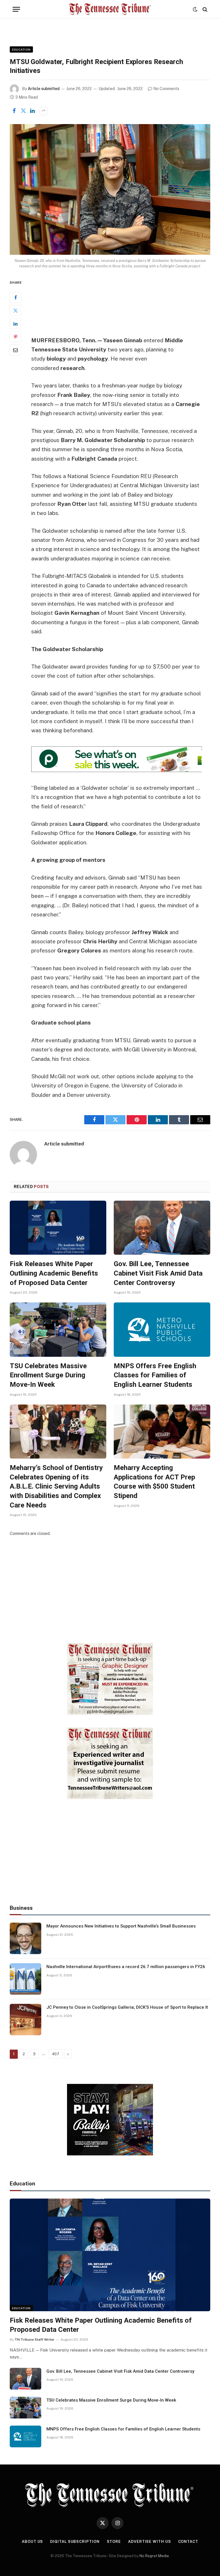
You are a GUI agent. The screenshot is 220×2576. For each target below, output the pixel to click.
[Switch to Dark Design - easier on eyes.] (195, 9)
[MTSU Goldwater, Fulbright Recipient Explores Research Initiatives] (110, 189)
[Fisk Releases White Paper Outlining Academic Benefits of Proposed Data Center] (58, 1228)
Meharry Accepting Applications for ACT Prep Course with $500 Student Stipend (154, 1482)
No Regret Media (154, 2556)
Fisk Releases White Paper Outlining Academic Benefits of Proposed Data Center (54, 1273)
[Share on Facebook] (14, 111)
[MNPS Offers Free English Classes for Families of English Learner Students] (162, 1330)
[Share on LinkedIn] (32, 111)
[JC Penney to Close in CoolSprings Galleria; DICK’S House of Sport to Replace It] (25, 2020)
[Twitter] (15, 311)
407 (56, 2054)
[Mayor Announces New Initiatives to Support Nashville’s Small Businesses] (25, 1938)
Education (21, 49)
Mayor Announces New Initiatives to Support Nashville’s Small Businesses (121, 1926)
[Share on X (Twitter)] (23, 111)
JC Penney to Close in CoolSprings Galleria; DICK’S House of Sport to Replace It (127, 2007)
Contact (188, 2542)
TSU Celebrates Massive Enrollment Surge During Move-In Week (48, 1375)
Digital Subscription (75, 2542)
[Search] (204, 9)
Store (114, 2542)
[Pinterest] (15, 337)
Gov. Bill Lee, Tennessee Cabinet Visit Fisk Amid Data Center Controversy (158, 1273)
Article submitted (44, 89)
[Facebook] (15, 297)
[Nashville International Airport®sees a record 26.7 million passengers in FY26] (25, 1979)
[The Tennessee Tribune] (110, 9)
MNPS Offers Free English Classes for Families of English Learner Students (155, 1375)
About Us (32, 2542)
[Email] (15, 350)
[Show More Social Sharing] (44, 111)
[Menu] (16, 9)
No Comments (166, 89)
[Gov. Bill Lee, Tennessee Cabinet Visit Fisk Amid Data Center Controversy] (162, 1228)
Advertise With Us (149, 2542)
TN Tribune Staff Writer (35, 2340)
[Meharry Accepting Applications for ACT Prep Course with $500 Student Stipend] (162, 1432)
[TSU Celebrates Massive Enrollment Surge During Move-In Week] (58, 1330)
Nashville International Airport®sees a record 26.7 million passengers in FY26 (126, 1967)
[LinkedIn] (15, 324)
